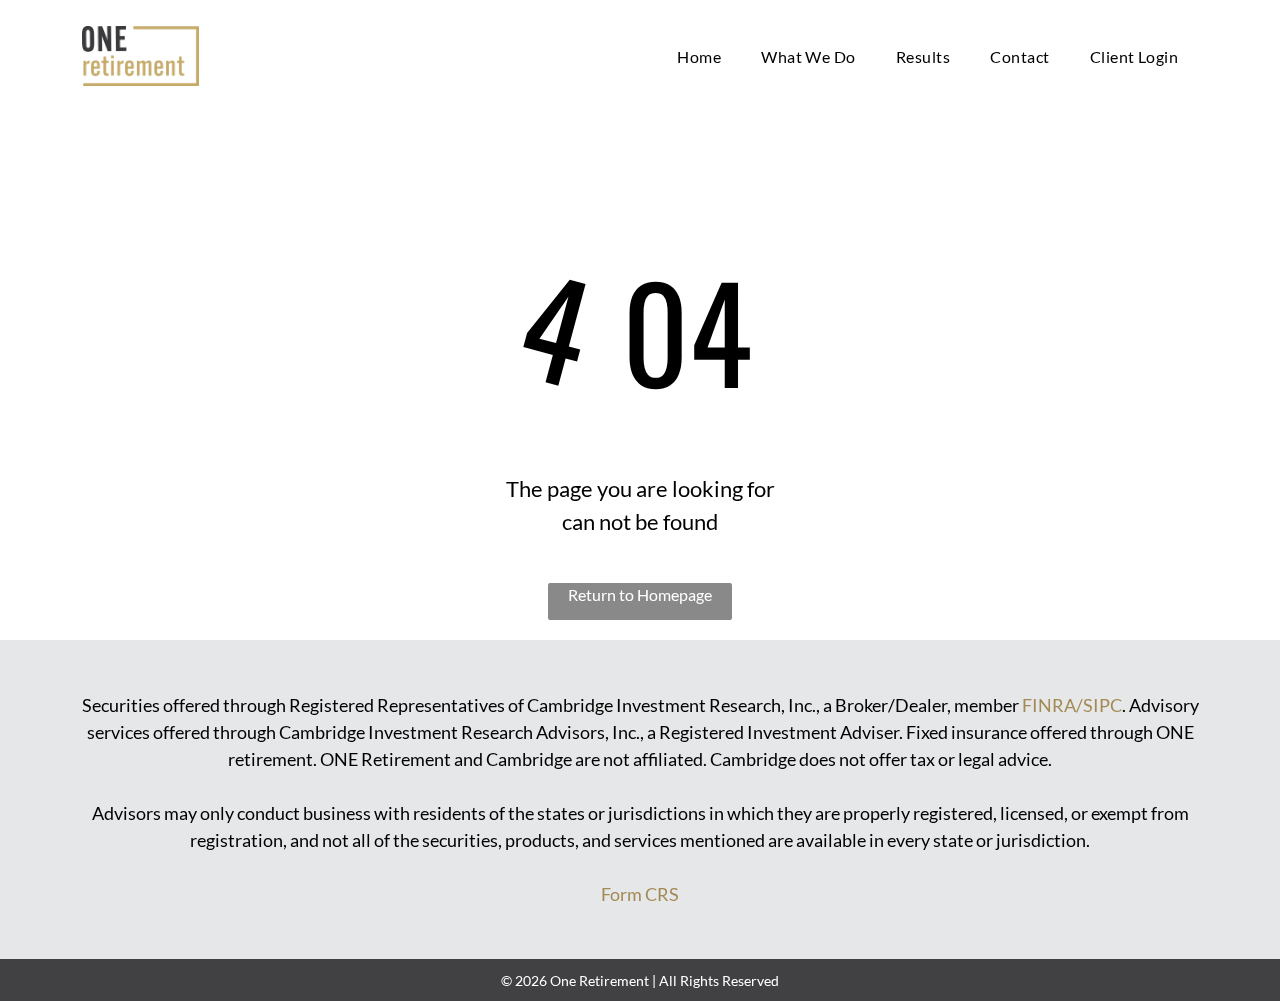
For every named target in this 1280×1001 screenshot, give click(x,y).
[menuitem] (699, 56)
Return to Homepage (640, 594)
